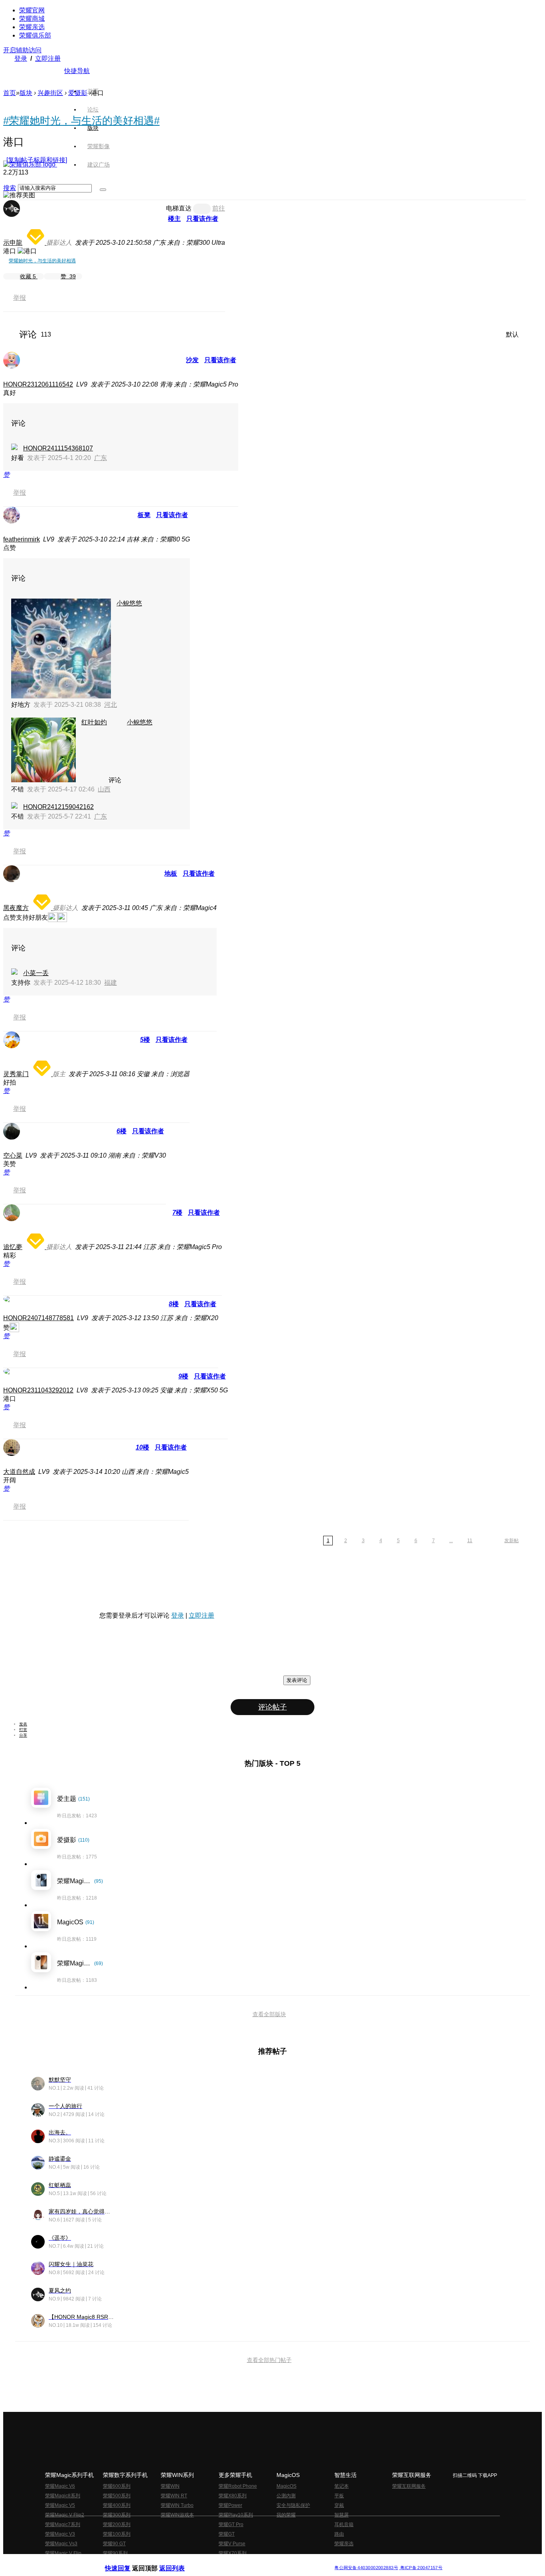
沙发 (192, 360)
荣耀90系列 (115, 2553)
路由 (339, 2534)
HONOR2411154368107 (58, 448)
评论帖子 (272, 1707)
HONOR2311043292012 (38, 1390)
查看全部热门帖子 (269, 2360)
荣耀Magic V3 (60, 2534)
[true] (103, 190)
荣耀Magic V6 (60, 2486)
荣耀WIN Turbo (177, 2505)
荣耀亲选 (32, 27)
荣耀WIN (170, 2486)
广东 (101, 458)
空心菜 (13, 1155)
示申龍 (13, 243)
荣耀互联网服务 (409, 2486)
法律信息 (246, 2561)
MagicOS (286, 2486)
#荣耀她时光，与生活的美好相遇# (81, 121)
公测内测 (286, 2496)
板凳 (144, 515)
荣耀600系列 (117, 2486)
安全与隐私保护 (293, 2505)
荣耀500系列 (117, 2496)
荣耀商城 (32, 19)
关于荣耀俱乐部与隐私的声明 (179, 2561)
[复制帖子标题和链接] (37, 160)
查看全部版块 (269, 2014)
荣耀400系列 (117, 2505)
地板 (171, 874)
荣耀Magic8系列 (63, 2496)
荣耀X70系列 (233, 2553)
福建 (111, 983)
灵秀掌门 (16, 1074)
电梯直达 (179, 208)
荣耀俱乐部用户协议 (126, 2561)
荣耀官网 (32, 10)
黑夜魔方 (16, 908)
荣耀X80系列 (233, 2496)
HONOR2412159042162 (58, 807)
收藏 (28, 276)
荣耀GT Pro (231, 2524)
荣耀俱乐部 (35, 35)
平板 (339, 2496)
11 (470, 1541)
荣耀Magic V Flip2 (65, 2515)
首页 (93, 91)
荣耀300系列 (117, 2515)
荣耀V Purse (232, 2544)
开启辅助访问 (22, 50)
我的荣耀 (286, 2515)
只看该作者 (202, 219)
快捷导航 (77, 71)
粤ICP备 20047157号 (421, 2568)
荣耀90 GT (114, 2544)
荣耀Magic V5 (60, 2505)
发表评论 (297, 1680)
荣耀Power (230, 2505)
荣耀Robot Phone (238, 2486)
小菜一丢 (36, 973)
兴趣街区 (50, 93)
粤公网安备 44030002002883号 (366, 2568)
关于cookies (224, 2561)
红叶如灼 (94, 722)
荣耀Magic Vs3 (61, 2544)
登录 (21, 59)
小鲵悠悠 (129, 603)
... (451, 1541)
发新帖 (511, 1541)
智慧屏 (342, 2515)
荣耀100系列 (117, 2534)
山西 (104, 789)
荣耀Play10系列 (236, 2515)
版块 (26, 93)
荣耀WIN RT (174, 2496)
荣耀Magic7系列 (63, 2524)
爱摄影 (78, 93)
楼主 (174, 219)
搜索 (10, 188)
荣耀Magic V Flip (63, 2553)
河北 (111, 705)
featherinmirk (22, 539)
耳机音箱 (344, 2524)
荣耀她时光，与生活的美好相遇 (42, 261)
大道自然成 (19, 1472)
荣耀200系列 (117, 2524)
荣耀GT (227, 2534)
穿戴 (339, 2505)
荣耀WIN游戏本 (177, 2515)
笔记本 (342, 2486)
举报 (20, 298)
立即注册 (48, 59)
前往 (219, 208)
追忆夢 (13, 1247)
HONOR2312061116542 (38, 384)
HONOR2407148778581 (39, 1318)
